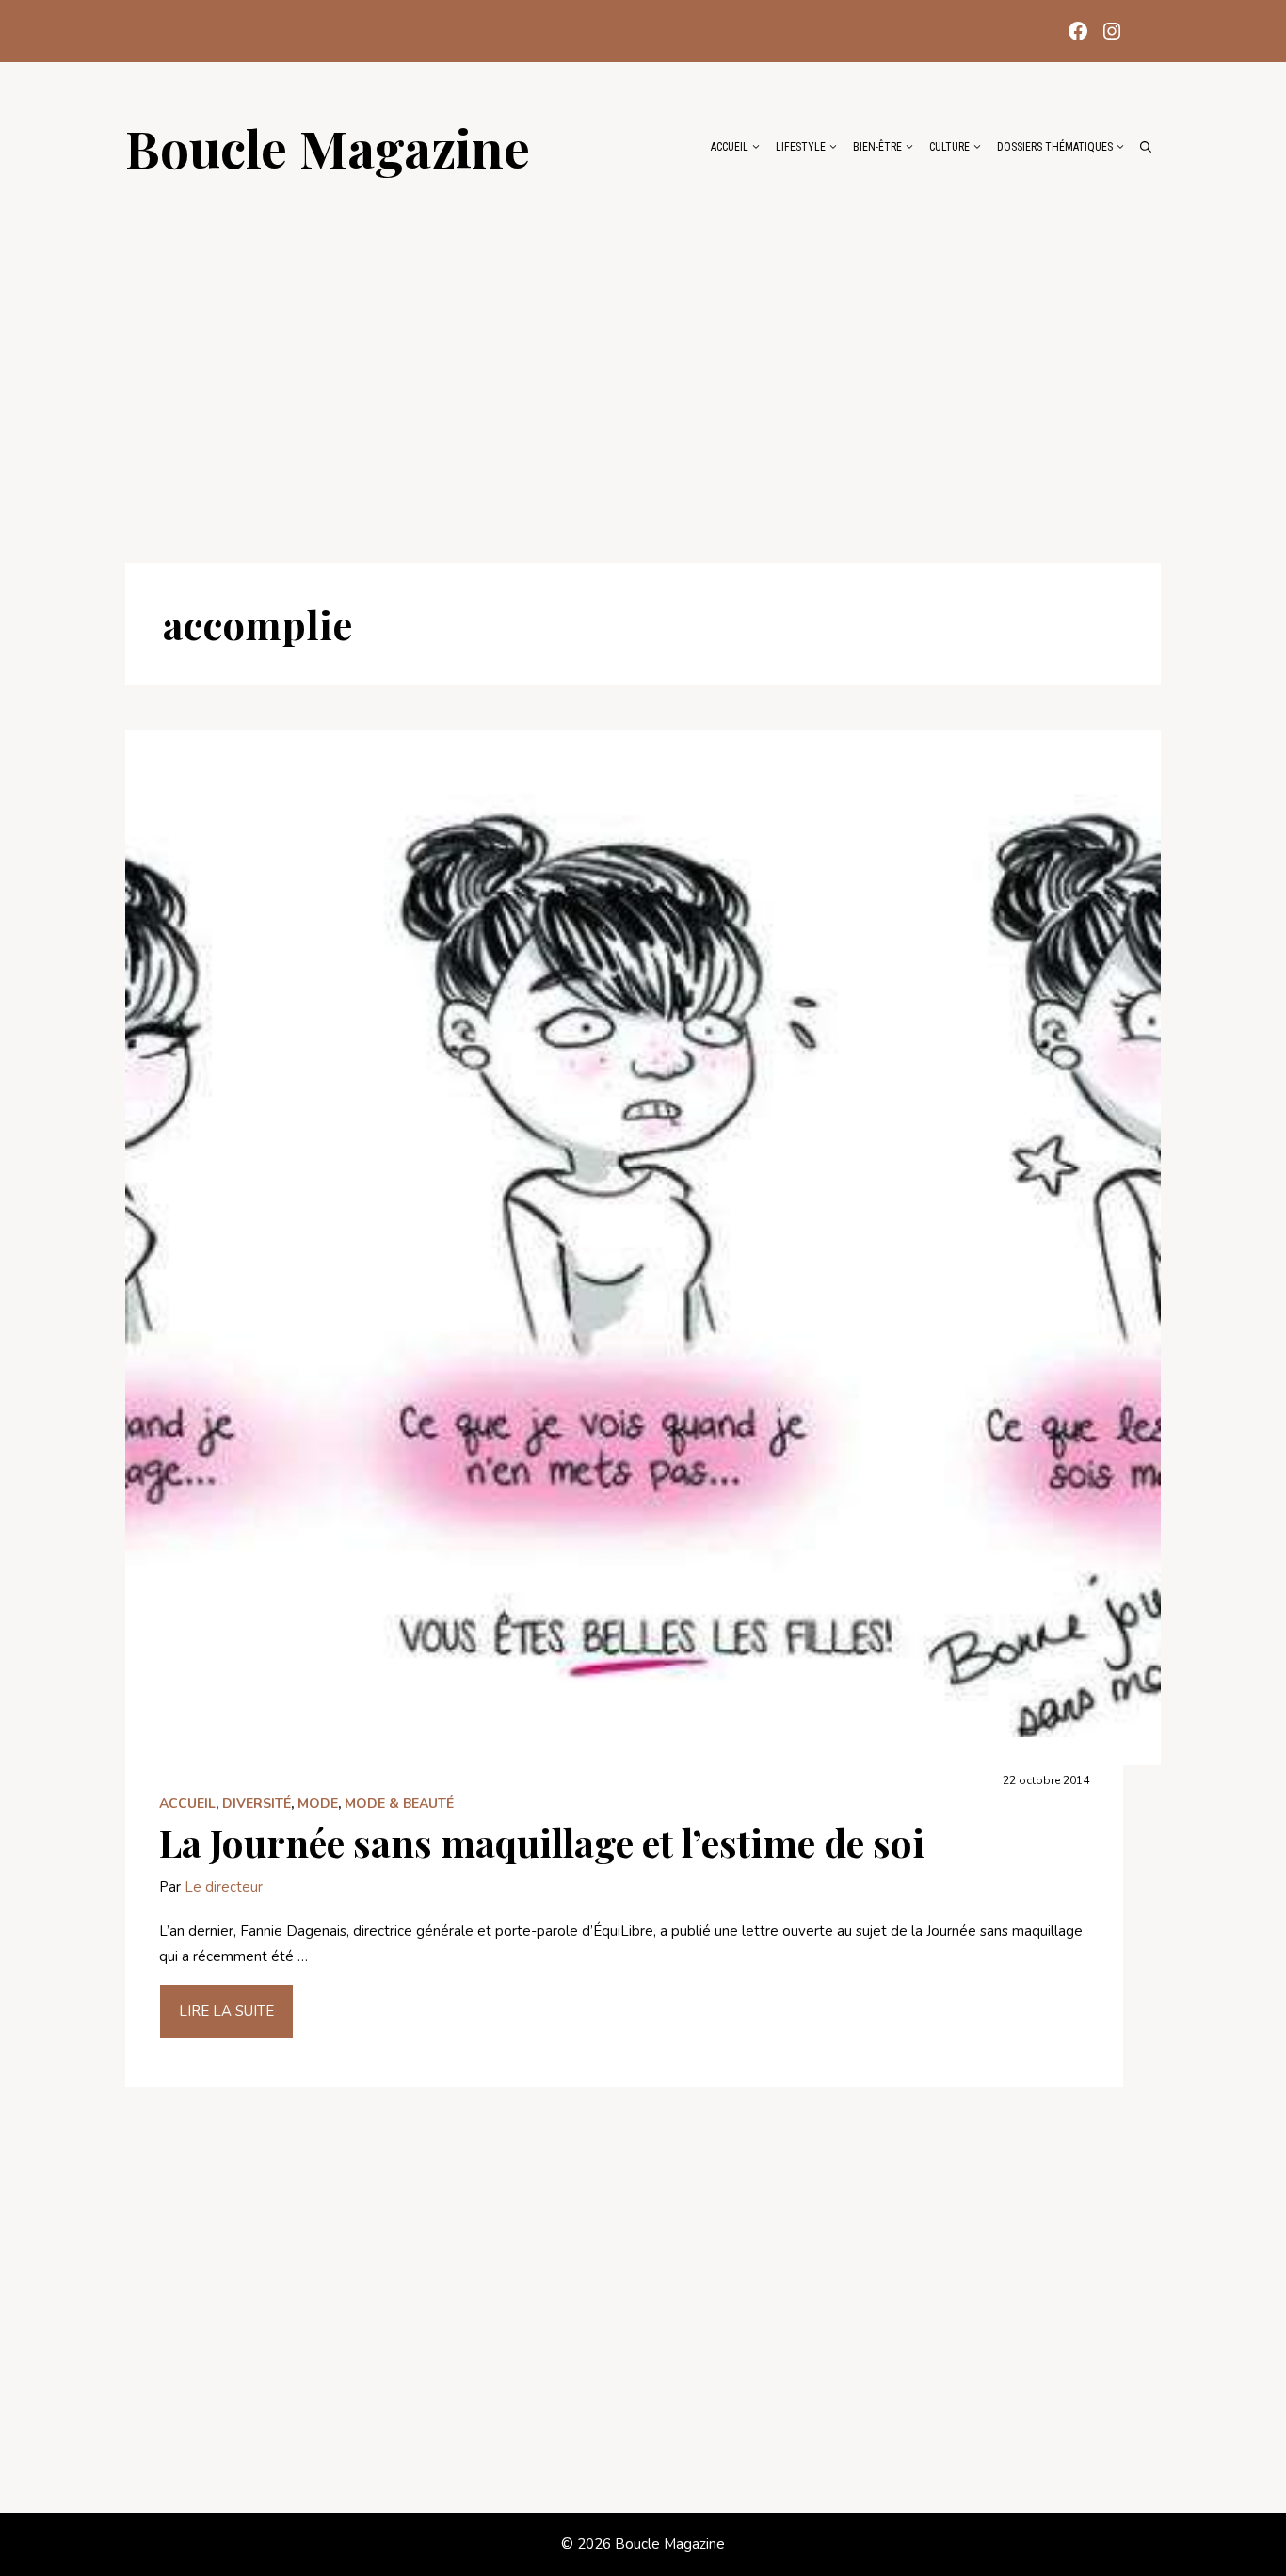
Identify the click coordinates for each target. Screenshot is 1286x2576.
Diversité (257, 1803)
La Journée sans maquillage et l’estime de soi (542, 1842)
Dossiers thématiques (1055, 147)
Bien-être (877, 147)
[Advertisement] (643, 360)
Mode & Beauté (399, 1803)
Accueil (730, 147)
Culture (949, 147)
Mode (318, 1803)
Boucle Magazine (328, 147)
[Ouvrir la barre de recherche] (1146, 147)
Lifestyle (801, 147)
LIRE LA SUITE (226, 2011)
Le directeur (224, 1887)
